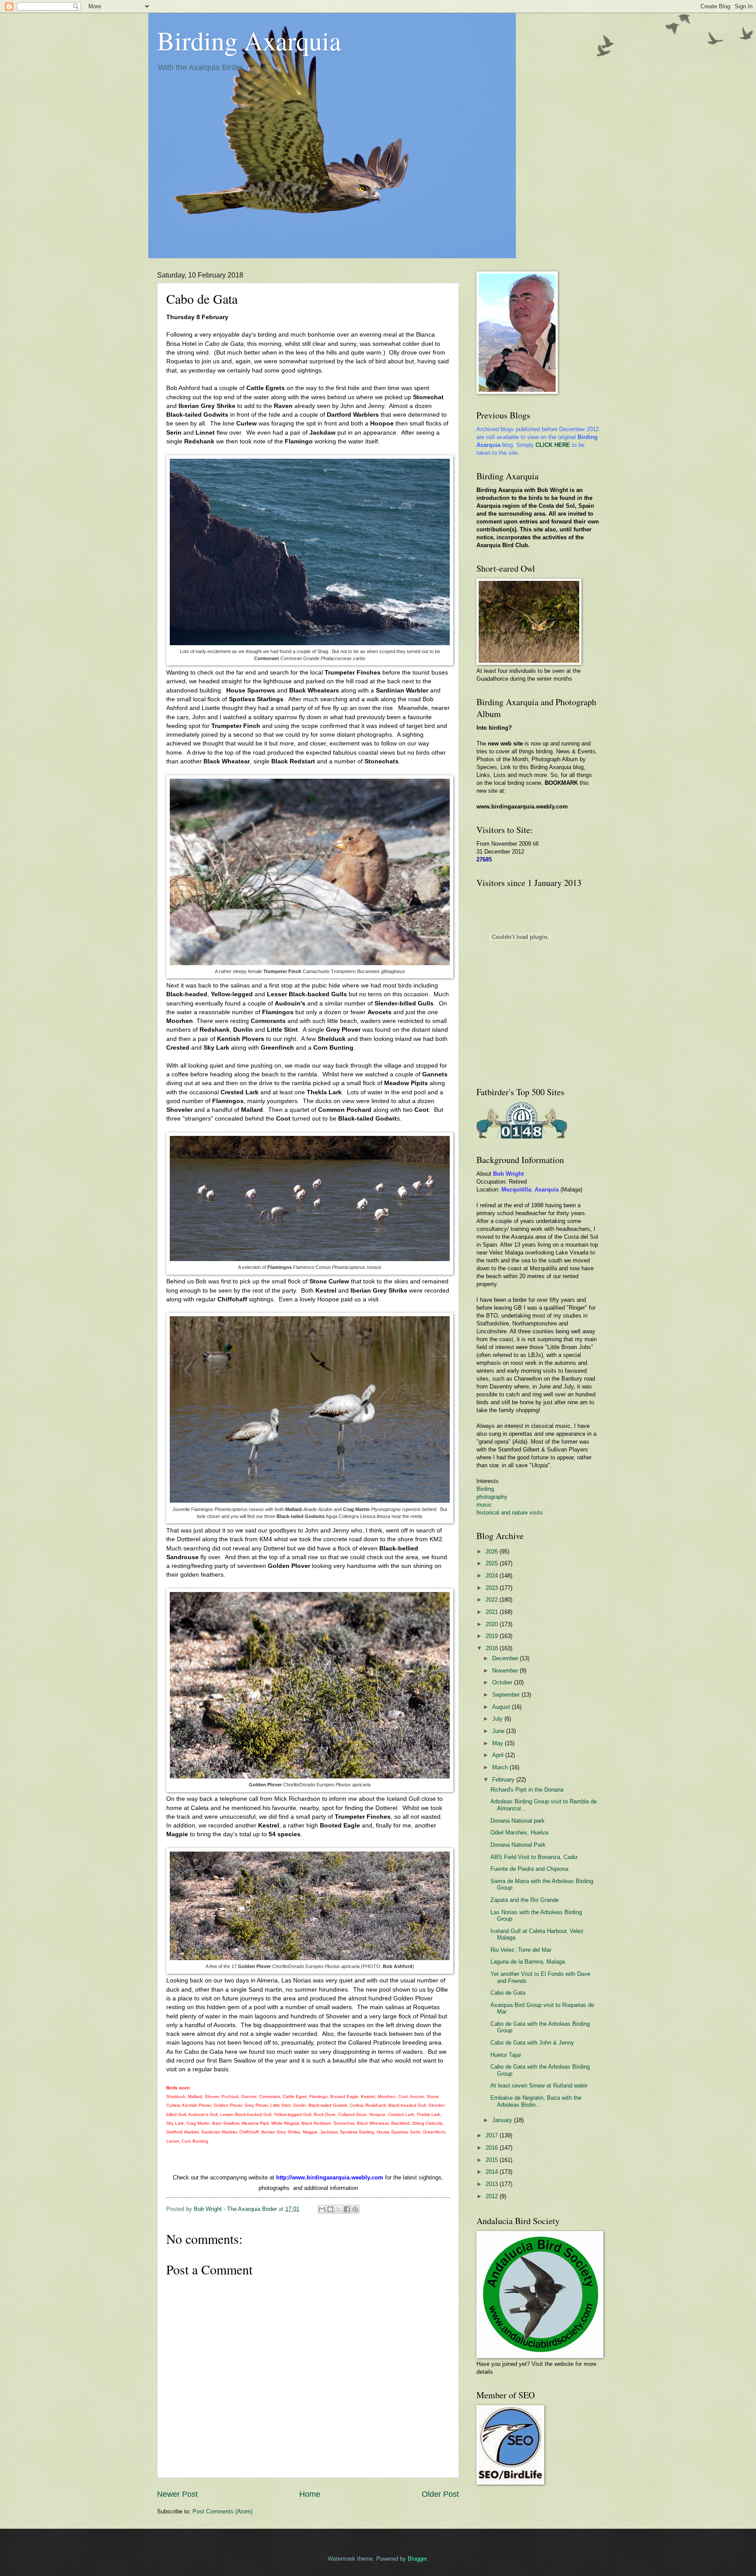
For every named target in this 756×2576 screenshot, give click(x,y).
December (506, 1658)
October (503, 1682)
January (503, 2120)
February (504, 1780)
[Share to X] (339, 2209)
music (484, 1505)
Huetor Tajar (506, 2055)
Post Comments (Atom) (222, 2511)
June (499, 1731)
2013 (493, 2184)
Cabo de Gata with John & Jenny (532, 2043)
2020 (493, 1624)
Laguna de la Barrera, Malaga (528, 1962)
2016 (493, 2148)
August (502, 1707)
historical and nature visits (510, 1513)
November (506, 1671)
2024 (493, 1576)
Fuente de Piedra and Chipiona (529, 1869)
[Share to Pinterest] (355, 2209)
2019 (493, 1636)
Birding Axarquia (249, 40)
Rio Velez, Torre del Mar (521, 1950)
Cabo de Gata (508, 1993)
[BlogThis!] (330, 2209)
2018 (493, 1648)
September (507, 1695)
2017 (493, 2135)
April (499, 1755)
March (501, 1767)
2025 (493, 1563)
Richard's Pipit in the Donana (527, 1790)
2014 (493, 2172)
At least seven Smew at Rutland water (539, 2086)
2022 (493, 1600)
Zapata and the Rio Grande (525, 1900)
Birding (485, 1489)
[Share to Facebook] (347, 2209)
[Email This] (322, 2209)
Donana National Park (518, 1845)
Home (310, 2494)
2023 (493, 1588)
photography (492, 1497)
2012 (493, 2196)
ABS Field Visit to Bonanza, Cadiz (534, 1857)
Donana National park (518, 1821)
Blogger (417, 2559)
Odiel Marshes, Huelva (519, 1833)
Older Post (440, 2494)
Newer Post (177, 2494)
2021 (493, 1612)
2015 (493, 2160)
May (499, 1743)
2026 (493, 1552)
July (498, 1719)
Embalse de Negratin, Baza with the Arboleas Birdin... (536, 2101)
